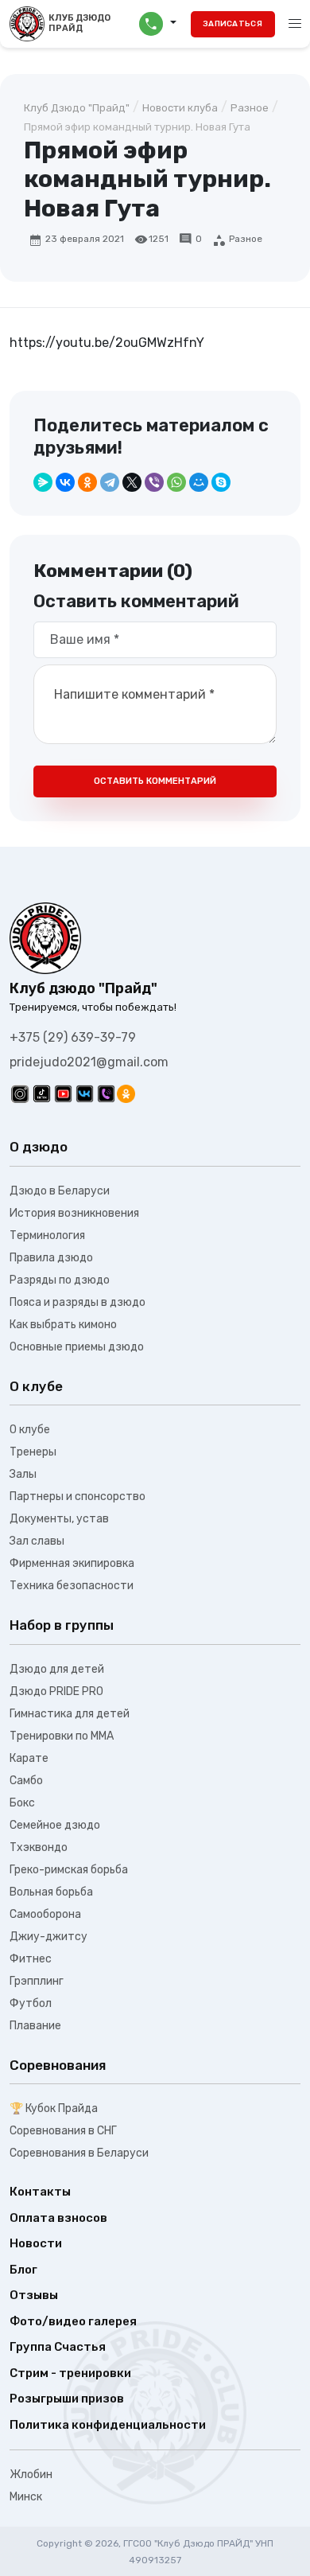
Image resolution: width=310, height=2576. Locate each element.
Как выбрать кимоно (63, 1325)
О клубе (30, 1430)
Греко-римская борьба (69, 1870)
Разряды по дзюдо (60, 1280)
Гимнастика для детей (70, 1714)
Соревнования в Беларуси (79, 2153)
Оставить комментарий (155, 781)
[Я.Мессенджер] (43, 482)
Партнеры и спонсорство (77, 1496)
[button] (158, 24)
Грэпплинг (37, 1981)
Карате (29, 1758)
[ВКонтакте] (65, 482)
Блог (23, 2270)
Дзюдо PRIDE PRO (56, 1691)
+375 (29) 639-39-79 (73, 1037)
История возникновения (74, 1213)
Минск (26, 2497)
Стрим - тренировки (70, 2373)
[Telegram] (110, 482)
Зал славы (37, 1541)
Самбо (26, 1781)
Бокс (22, 1803)
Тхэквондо (39, 1847)
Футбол (31, 2003)
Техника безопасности (72, 1586)
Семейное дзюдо (55, 1825)
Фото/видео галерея (73, 2321)
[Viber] (154, 482)
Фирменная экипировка (72, 1563)
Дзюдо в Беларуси (60, 1191)
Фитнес (31, 1959)
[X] (132, 482)
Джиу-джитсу (48, 1937)
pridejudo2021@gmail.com (89, 1062)
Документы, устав (59, 1519)
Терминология (47, 1235)
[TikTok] (42, 1094)
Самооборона (45, 1914)
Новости (36, 2243)
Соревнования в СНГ (63, 2131)
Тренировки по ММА (62, 1736)
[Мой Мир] (199, 482)
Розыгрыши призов (67, 2399)
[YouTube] (63, 1094)
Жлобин (31, 2475)
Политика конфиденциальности (108, 2425)
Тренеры (33, 1452)
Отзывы (34, 2295)
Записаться (232, 24)
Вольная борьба (51, 1892)
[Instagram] (20, 1094)
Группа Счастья (58, 2347)
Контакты (40, 2192)
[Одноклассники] (87, 482)
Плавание (35, 2026)
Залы (23, 1474)
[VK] (85, 1094)
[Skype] (221, 482)
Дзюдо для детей (57, 1669)
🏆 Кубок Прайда (54, 2108)
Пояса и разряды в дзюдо (77, 1302)
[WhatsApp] (176, 482)
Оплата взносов (58, 2218)
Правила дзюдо (51, 1258)
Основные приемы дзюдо (77, 1347)
